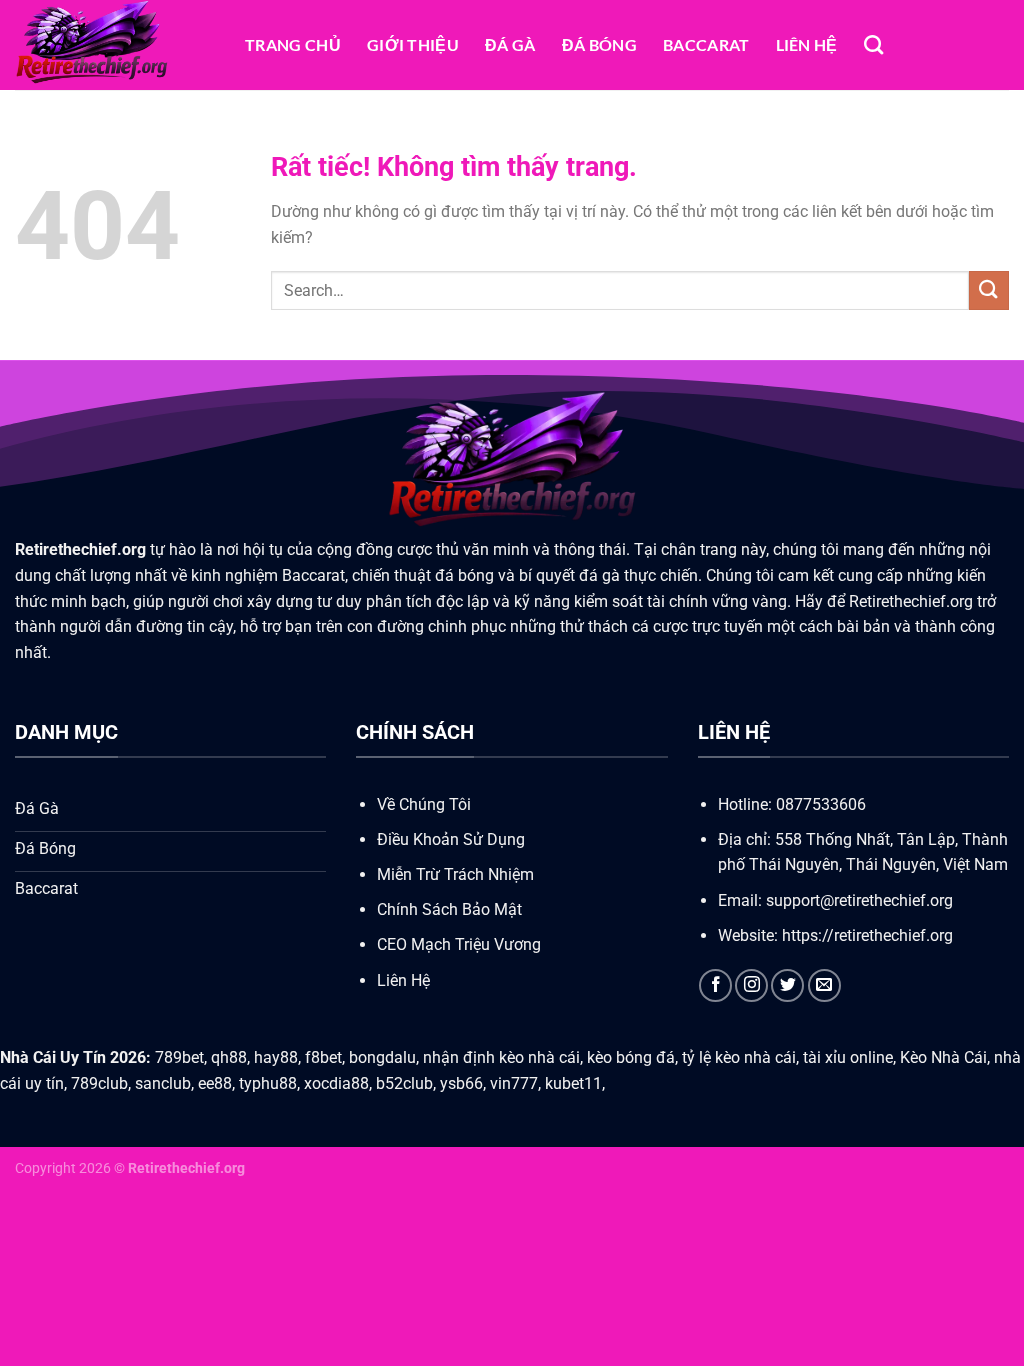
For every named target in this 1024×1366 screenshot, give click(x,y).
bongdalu (382, 1057)
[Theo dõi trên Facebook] (715, 985)
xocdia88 (336, 1083)
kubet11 (573, 1083)
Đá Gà (510, 44)
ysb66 (461, 1083)
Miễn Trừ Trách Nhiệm (455, 874)
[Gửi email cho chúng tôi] (824, 985)
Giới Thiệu (413, 44)
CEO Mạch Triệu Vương (459, 944)
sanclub (163, 1083)
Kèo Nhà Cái (943, 1057)
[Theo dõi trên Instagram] (751, 985)
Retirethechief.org (80, 549)
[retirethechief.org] (115, 45)
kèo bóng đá (631, 1057)
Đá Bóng (599, 44)
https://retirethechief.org (865, 935)
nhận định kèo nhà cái (501, 1057)
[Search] (873, 44)
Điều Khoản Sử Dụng (451, 839)
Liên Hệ (807, 44)
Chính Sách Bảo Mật (449, 909)
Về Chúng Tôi (424, 804)
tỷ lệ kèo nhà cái (739, 1057)
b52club (404, 1083)
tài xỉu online (848, 1057)
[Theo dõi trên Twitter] (787, 985)
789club (99, 1083)
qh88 (229, 1057)
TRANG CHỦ (293, 44)
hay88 (276, 1057)
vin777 (514, 1083)
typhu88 (268, 1083)
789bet (179, 1057)
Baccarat (706, 44)
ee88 (215, 1083)
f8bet (323, 1057)
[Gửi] (989, 290)
